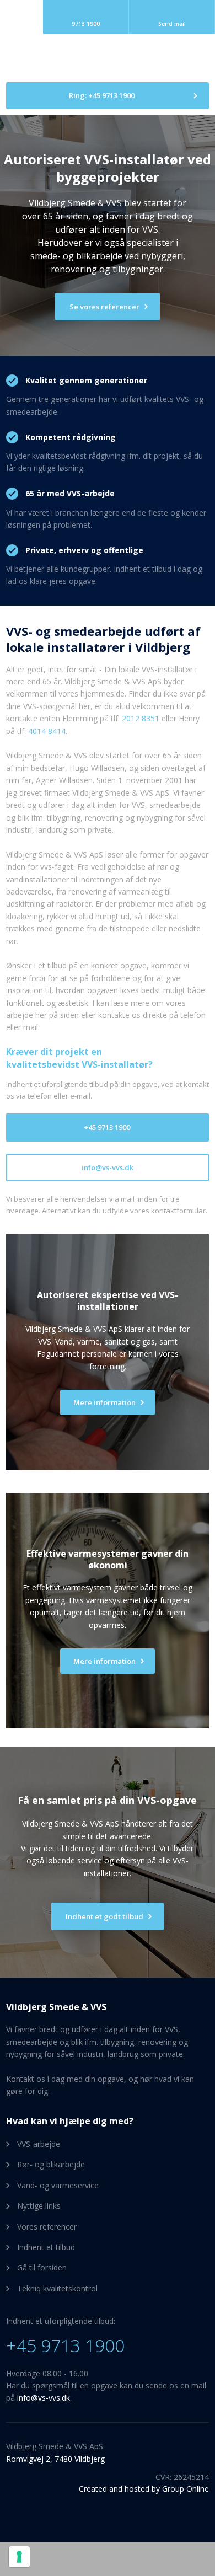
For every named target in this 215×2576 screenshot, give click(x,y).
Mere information (104, 1661)
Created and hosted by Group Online (144, 2489)
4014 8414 (47, 731)
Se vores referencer (104, 307)
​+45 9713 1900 (65, 2345)
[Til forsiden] (108, 58)
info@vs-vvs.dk (44, 2398)
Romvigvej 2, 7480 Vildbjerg (55, 2459)
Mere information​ (104, 1402)
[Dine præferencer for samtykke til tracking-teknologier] (19, 2557)
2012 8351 (141, 718)
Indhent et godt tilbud (104, 1916)
